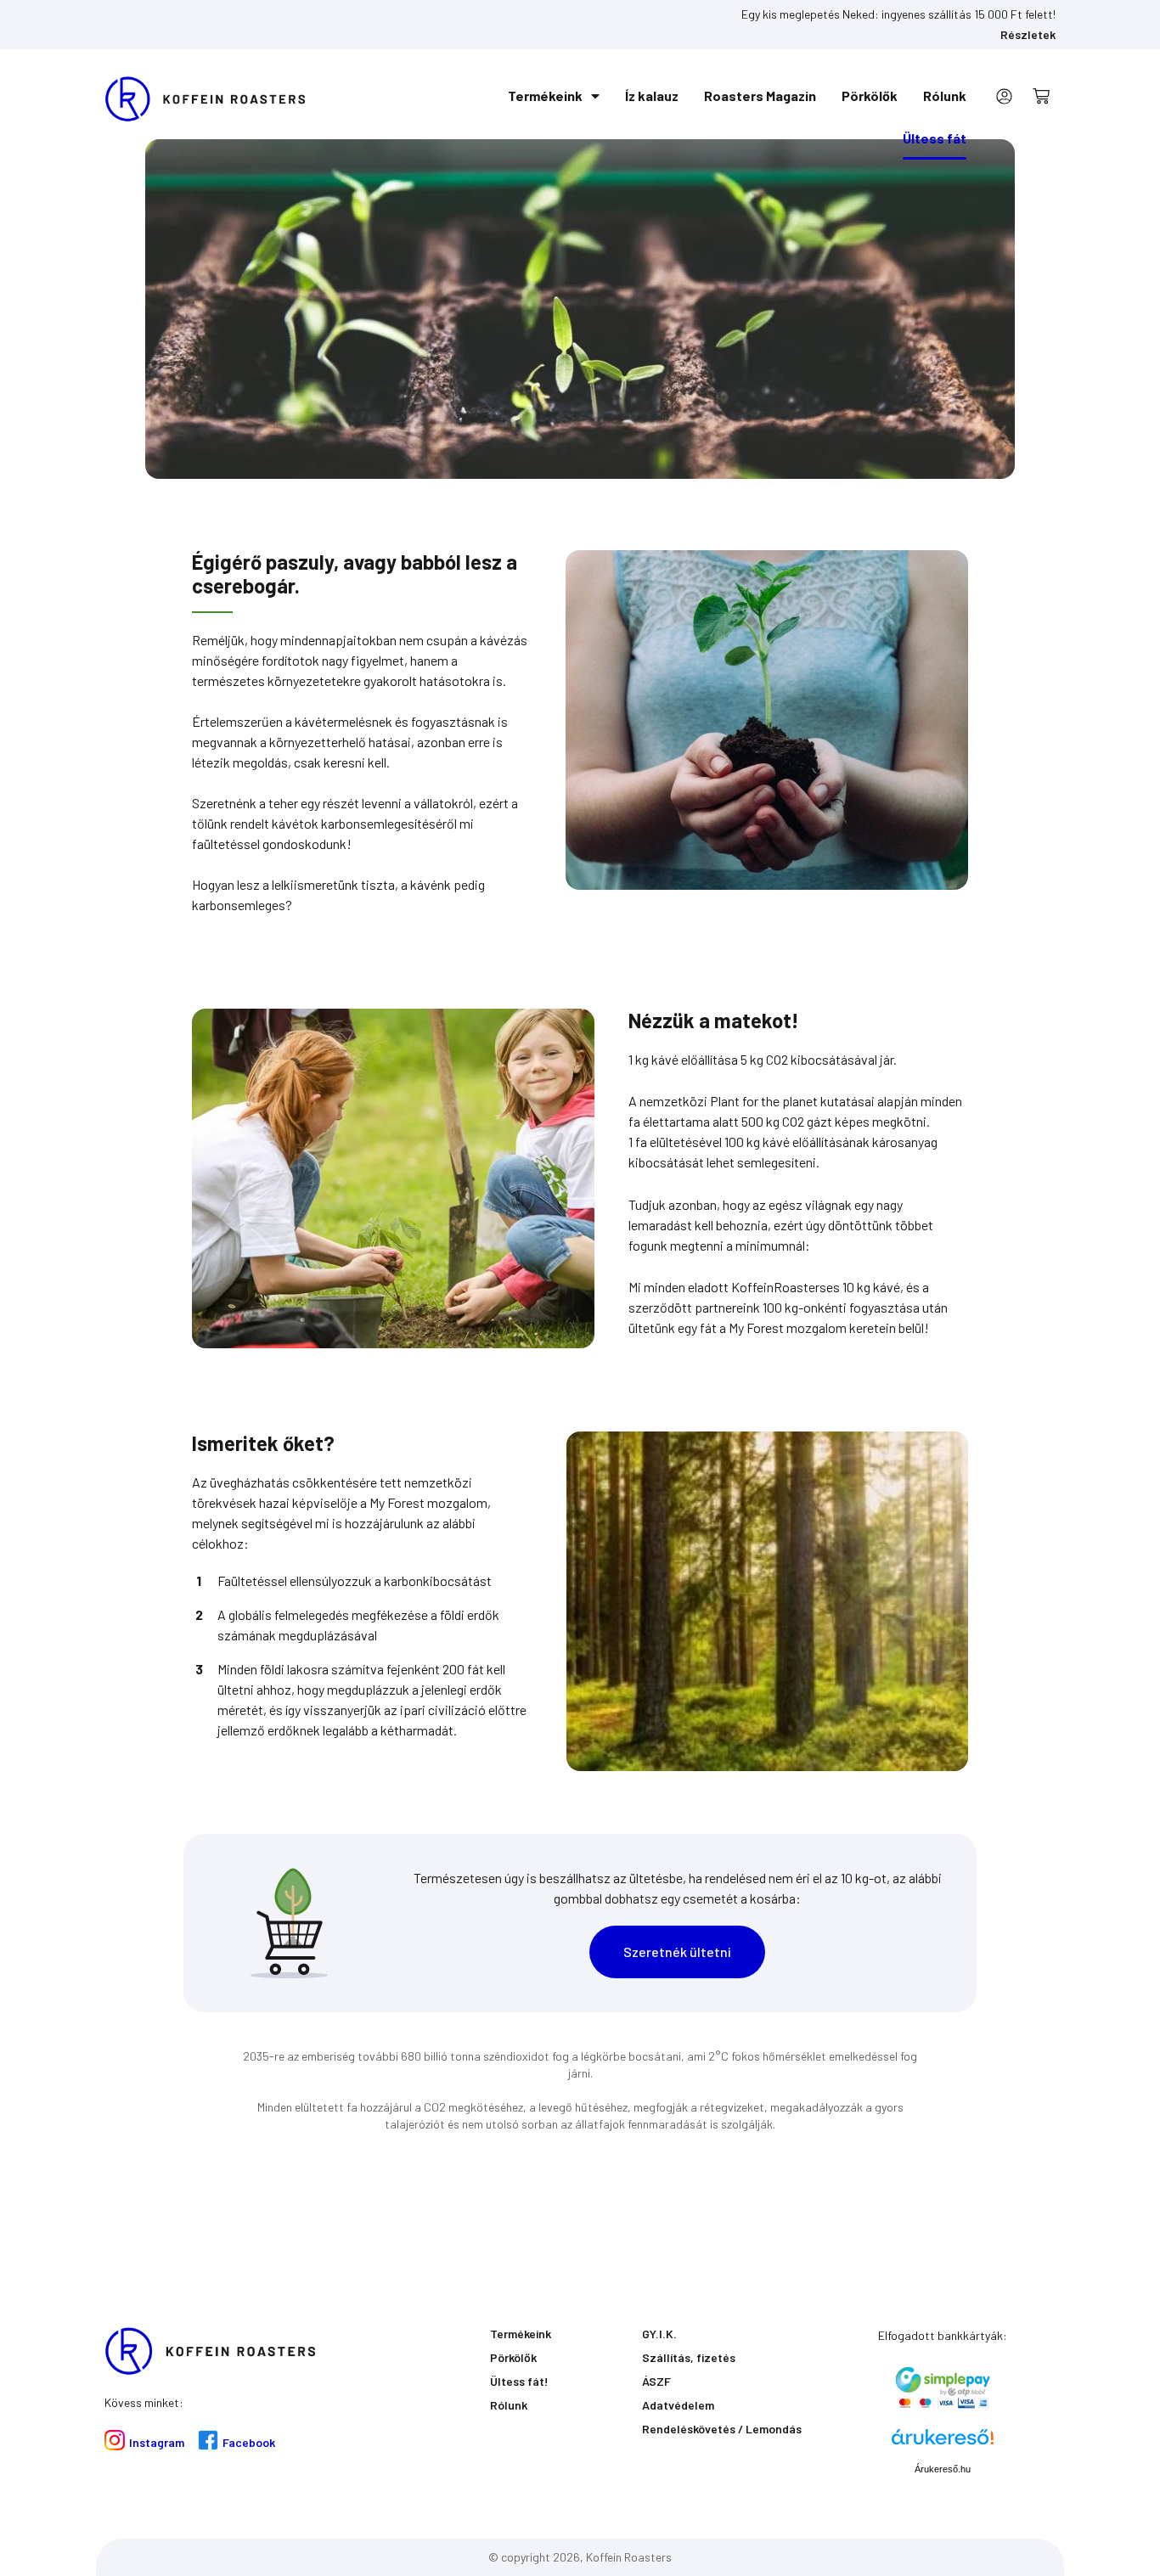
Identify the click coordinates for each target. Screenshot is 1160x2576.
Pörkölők (870, 96)
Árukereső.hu (943, 2469)
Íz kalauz (652, 96)
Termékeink (545, 96)
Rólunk (945, 96)
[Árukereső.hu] (943, 2443)
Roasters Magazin (760, 96)
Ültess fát (935, 138)
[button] (677, 1952)
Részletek (1028, 34)
